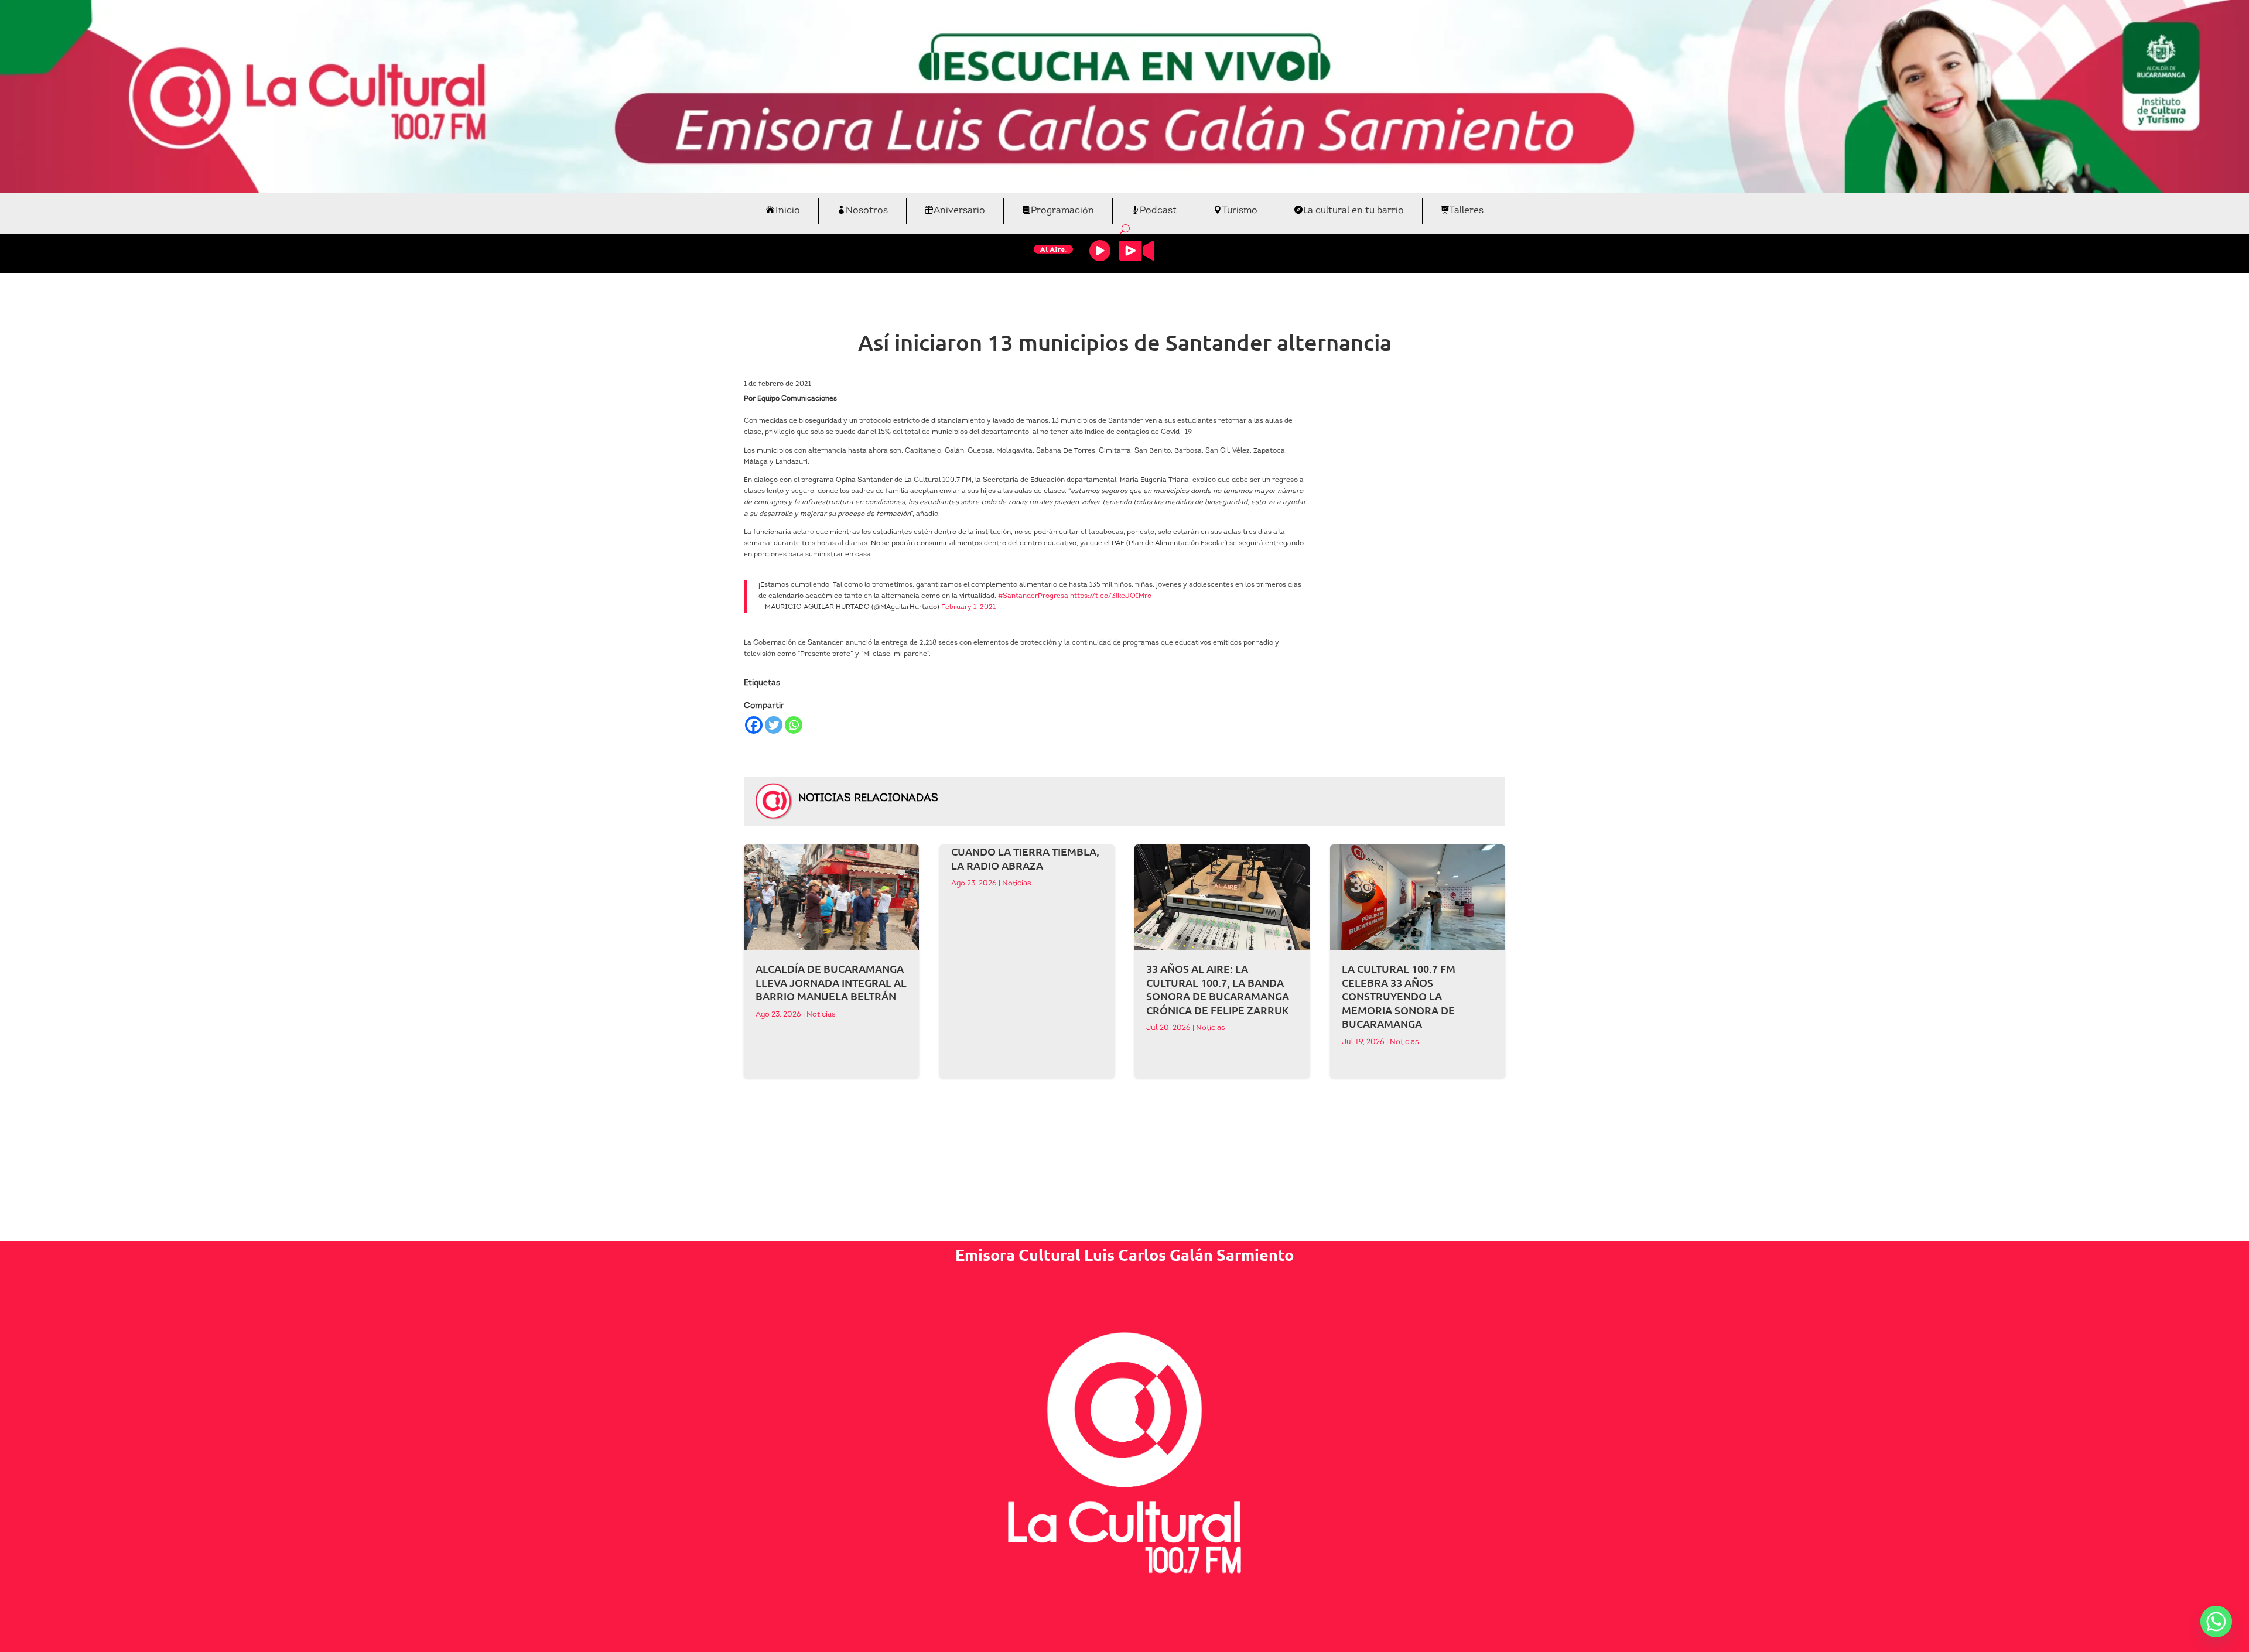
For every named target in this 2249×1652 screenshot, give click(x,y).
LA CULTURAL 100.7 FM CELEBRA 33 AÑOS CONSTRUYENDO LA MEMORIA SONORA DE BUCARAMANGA (1399, 996)
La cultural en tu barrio (1353, 211)
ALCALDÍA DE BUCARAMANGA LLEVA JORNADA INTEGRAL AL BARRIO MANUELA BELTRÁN (831, 982)
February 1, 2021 (968, 607)
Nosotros (867, 211)
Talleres (1467, 211)
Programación (1062, 211)
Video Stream (1137, 251)
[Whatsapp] (794, 725)
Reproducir (1100, 251)
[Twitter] (774, 725)
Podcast (1158, 211)
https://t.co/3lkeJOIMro (1111, 596)
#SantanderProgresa (1033, 596)
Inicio (787, 211)
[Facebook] (754, 725)
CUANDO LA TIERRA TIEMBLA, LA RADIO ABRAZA (1025, 858)
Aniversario (959, 211)
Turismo (1240, 211)
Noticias (821, 1015)
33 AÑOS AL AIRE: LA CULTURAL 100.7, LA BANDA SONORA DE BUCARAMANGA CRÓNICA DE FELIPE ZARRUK (1218, 989)
